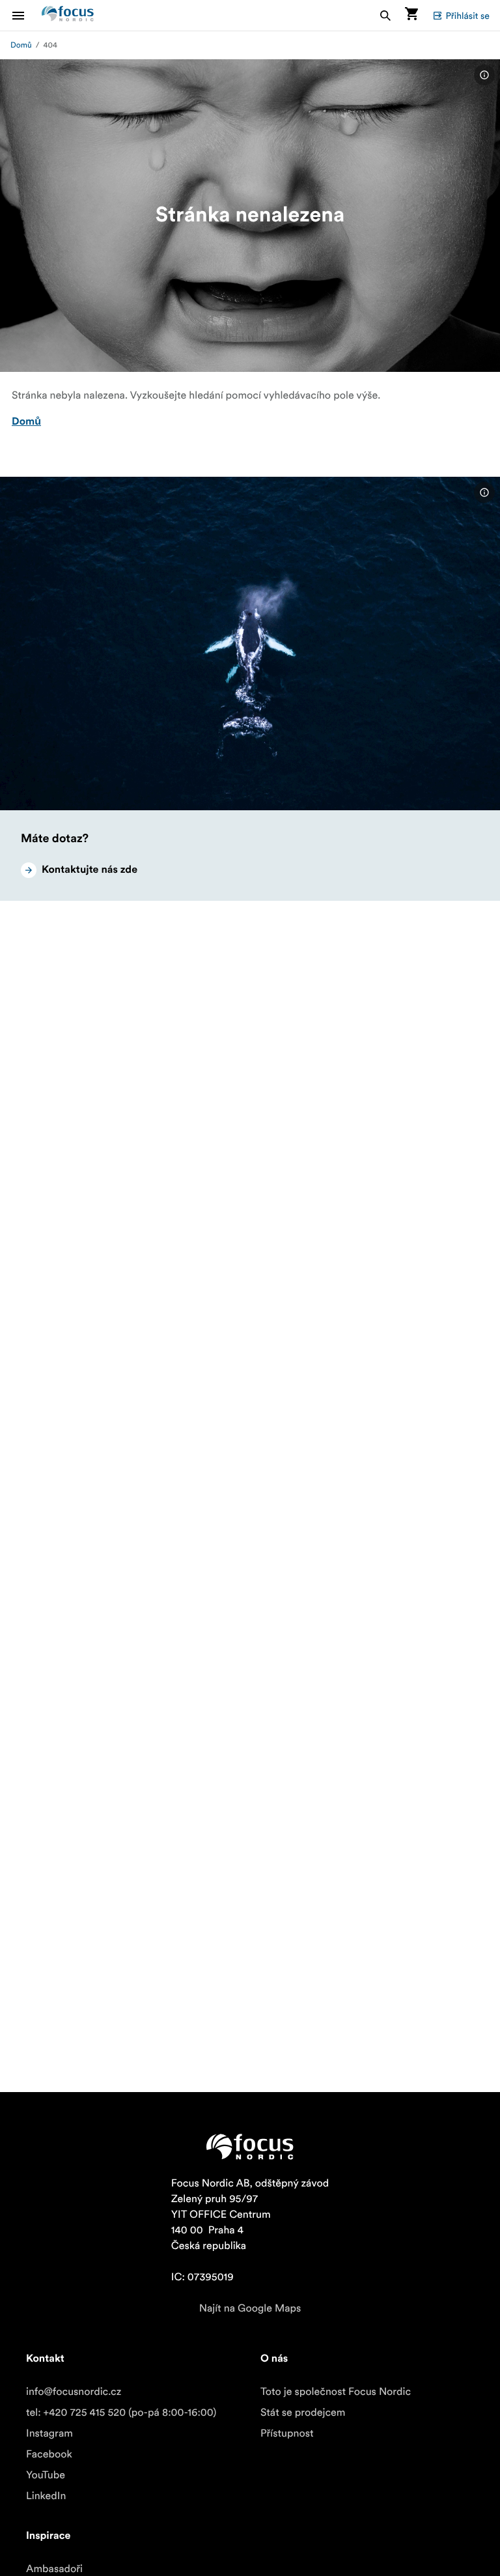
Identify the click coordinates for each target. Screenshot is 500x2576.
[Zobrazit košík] (411, 15)
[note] (484, 75)
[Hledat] (385, 15)
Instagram (49, 2433)
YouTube (46, 2475)
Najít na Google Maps (250, 2308)
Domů (21, 45)
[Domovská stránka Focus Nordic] (68, 15)
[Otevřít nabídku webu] (26, 15)
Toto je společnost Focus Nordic (336, 2392)
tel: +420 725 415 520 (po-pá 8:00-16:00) (121, 2413)
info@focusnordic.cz (74, 2392)
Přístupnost (287, 2433)
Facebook (49, 2454)
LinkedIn (46, 2496)
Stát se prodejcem (303, 2413)
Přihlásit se (467, 16)
